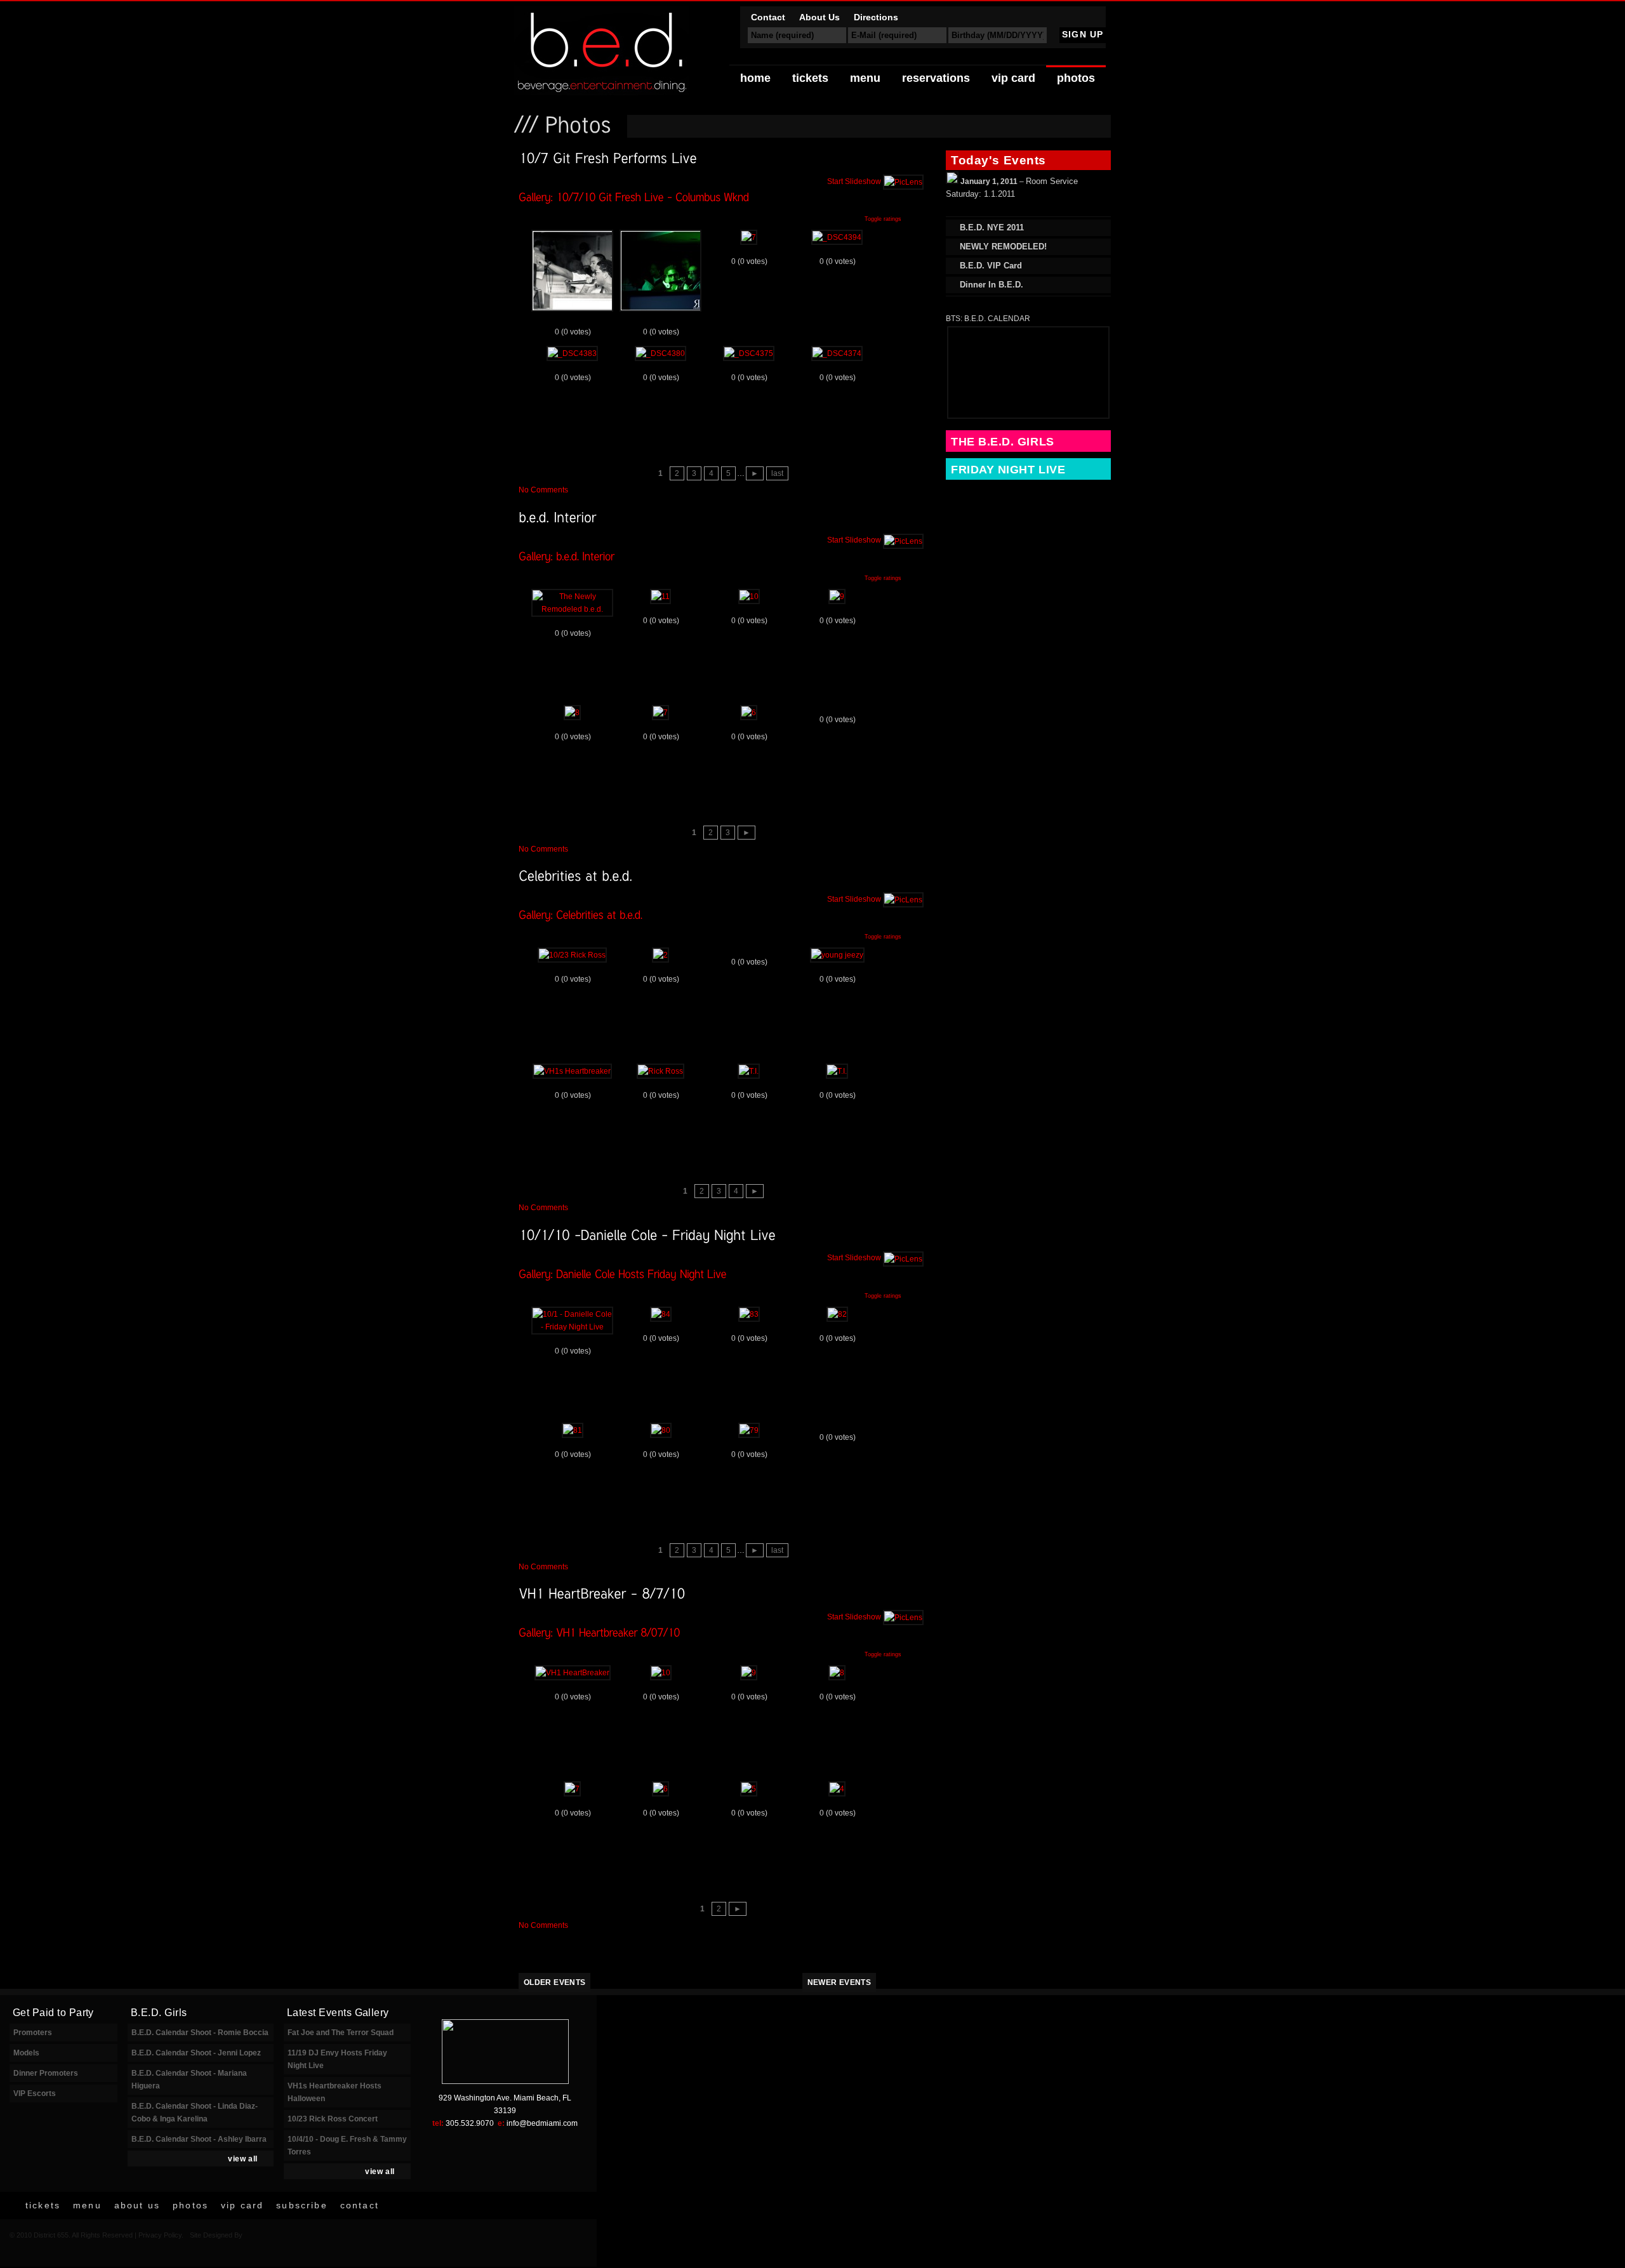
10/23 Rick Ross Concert (333, 2119)
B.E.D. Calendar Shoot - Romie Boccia (200, 2033)
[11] (660, 597)
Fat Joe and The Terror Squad (341, 2033)
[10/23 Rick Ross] (572, 955)
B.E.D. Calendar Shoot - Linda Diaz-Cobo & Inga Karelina (195, 2113)
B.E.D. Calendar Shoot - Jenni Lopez (196, 2053)
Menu (865, 78)
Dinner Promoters (46, 2073)
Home (755, 78)
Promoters (33, 2033)
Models (26, 2053)
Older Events (554, 1982)
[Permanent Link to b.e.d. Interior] (557, 516)
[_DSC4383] (572, 353)
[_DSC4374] (837, 353)
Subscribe (302, 2205)
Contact (768, 17)
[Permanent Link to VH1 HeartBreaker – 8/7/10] (602, 1593)
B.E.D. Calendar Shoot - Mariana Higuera (189, 2080)
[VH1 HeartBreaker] (573, 1673)
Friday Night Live (1008, 470)
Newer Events (839, 1982)
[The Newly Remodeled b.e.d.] (572, 609)
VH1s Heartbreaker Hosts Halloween (335, 2092)
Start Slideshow (855, 181)
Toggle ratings (883, 219)
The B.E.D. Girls (1003, 442)
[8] (572, 713)
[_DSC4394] (837, 237)
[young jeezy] (837, 955)
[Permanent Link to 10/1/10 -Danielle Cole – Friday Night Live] (647, 1234)
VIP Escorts (35, 2093)
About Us (819, 17)
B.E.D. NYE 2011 (992, 227)
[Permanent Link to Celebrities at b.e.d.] (575, 875)
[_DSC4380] (660, 353)
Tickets (810, 78)
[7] (749, 237)
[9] (837, 597)
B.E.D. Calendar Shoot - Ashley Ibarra (199, 2139)
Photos (1076, 78)
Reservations (936, 78)
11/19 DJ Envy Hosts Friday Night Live (337, 2059)
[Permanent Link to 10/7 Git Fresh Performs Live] (608, 158)
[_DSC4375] (749, 353)
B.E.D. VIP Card (991, 266)
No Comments (543, 490)
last (777, 473)
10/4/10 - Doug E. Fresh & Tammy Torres (347, 2146)
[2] (660, 955)
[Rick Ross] (660, 1071)
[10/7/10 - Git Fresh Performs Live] (572, 310)
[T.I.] (749, 1071)
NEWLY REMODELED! (1003, 247)
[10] (749, 597)
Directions (876, 17)
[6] (749, 713)
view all (243, 2159)
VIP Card (1013, 78)
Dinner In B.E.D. (992, 285)
